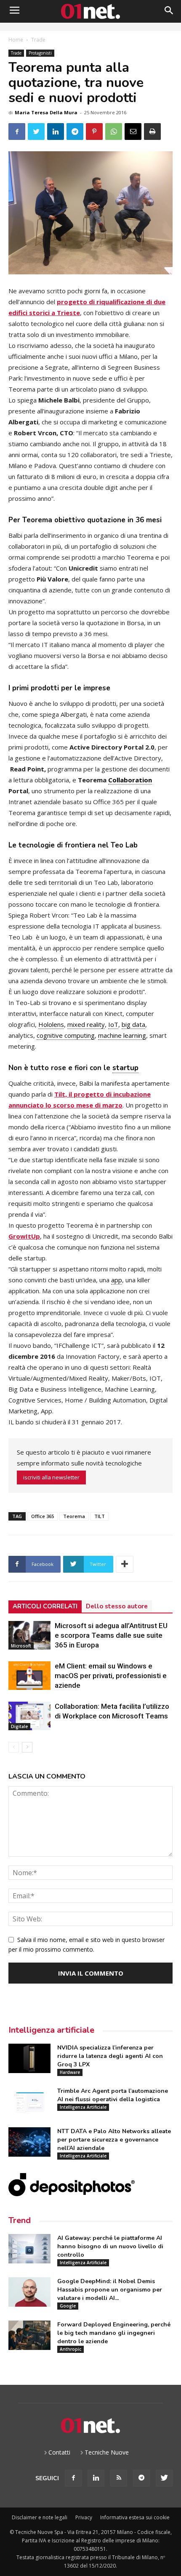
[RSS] (119, 2478)
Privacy (84, 2517)
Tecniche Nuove (107, 2452)
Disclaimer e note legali (40, 2517)
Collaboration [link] (130, 780)
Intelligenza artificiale (51, 2030)
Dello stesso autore (117, 1606)
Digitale (19, 1726)
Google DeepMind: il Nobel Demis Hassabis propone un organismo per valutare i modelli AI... (110, 2290)
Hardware (70, 2072)
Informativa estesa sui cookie (135, 2517)
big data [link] (133, 1024)
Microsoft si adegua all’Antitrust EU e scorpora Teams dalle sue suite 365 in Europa (111, 1635)
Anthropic (71, 2349)
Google (68, 2306)
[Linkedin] (96, 2478)
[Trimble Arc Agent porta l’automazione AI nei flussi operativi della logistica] (29, 2102)
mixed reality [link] (86, 1024)
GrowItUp (24, 1236)
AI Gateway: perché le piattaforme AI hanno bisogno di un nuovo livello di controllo (110, 2246)
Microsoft (21, 1646)
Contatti (59, 2452)
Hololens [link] (51, 1024)
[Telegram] (141, 2478)
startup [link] (125, 1068)
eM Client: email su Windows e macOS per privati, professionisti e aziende (111, 1676)
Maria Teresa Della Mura (46, 112)
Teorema (74, 1516)
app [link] (117, 1280)
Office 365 (43, 1516)
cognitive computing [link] (66, 1035)
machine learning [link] (122, 1035)
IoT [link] (113, 1024)
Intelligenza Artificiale (83, 2107)
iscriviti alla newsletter (51, 1477)
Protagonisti (40, 53)
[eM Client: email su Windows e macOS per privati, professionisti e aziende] (29, 1676)
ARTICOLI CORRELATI (45, 1606)
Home (16, 40)
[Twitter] (164, 2478)
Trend (20, 2220)
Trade (38, 40)
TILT (100, 1516)
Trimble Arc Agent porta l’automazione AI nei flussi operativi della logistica (113, 2095)
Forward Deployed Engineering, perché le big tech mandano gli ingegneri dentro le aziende (114, 2333)
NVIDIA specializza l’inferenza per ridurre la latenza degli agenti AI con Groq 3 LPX (110, 2056)
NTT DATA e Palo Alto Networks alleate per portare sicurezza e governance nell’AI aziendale (114, 2140)
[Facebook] (73, 2478)
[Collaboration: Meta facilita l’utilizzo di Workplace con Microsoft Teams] (29, 1716)
